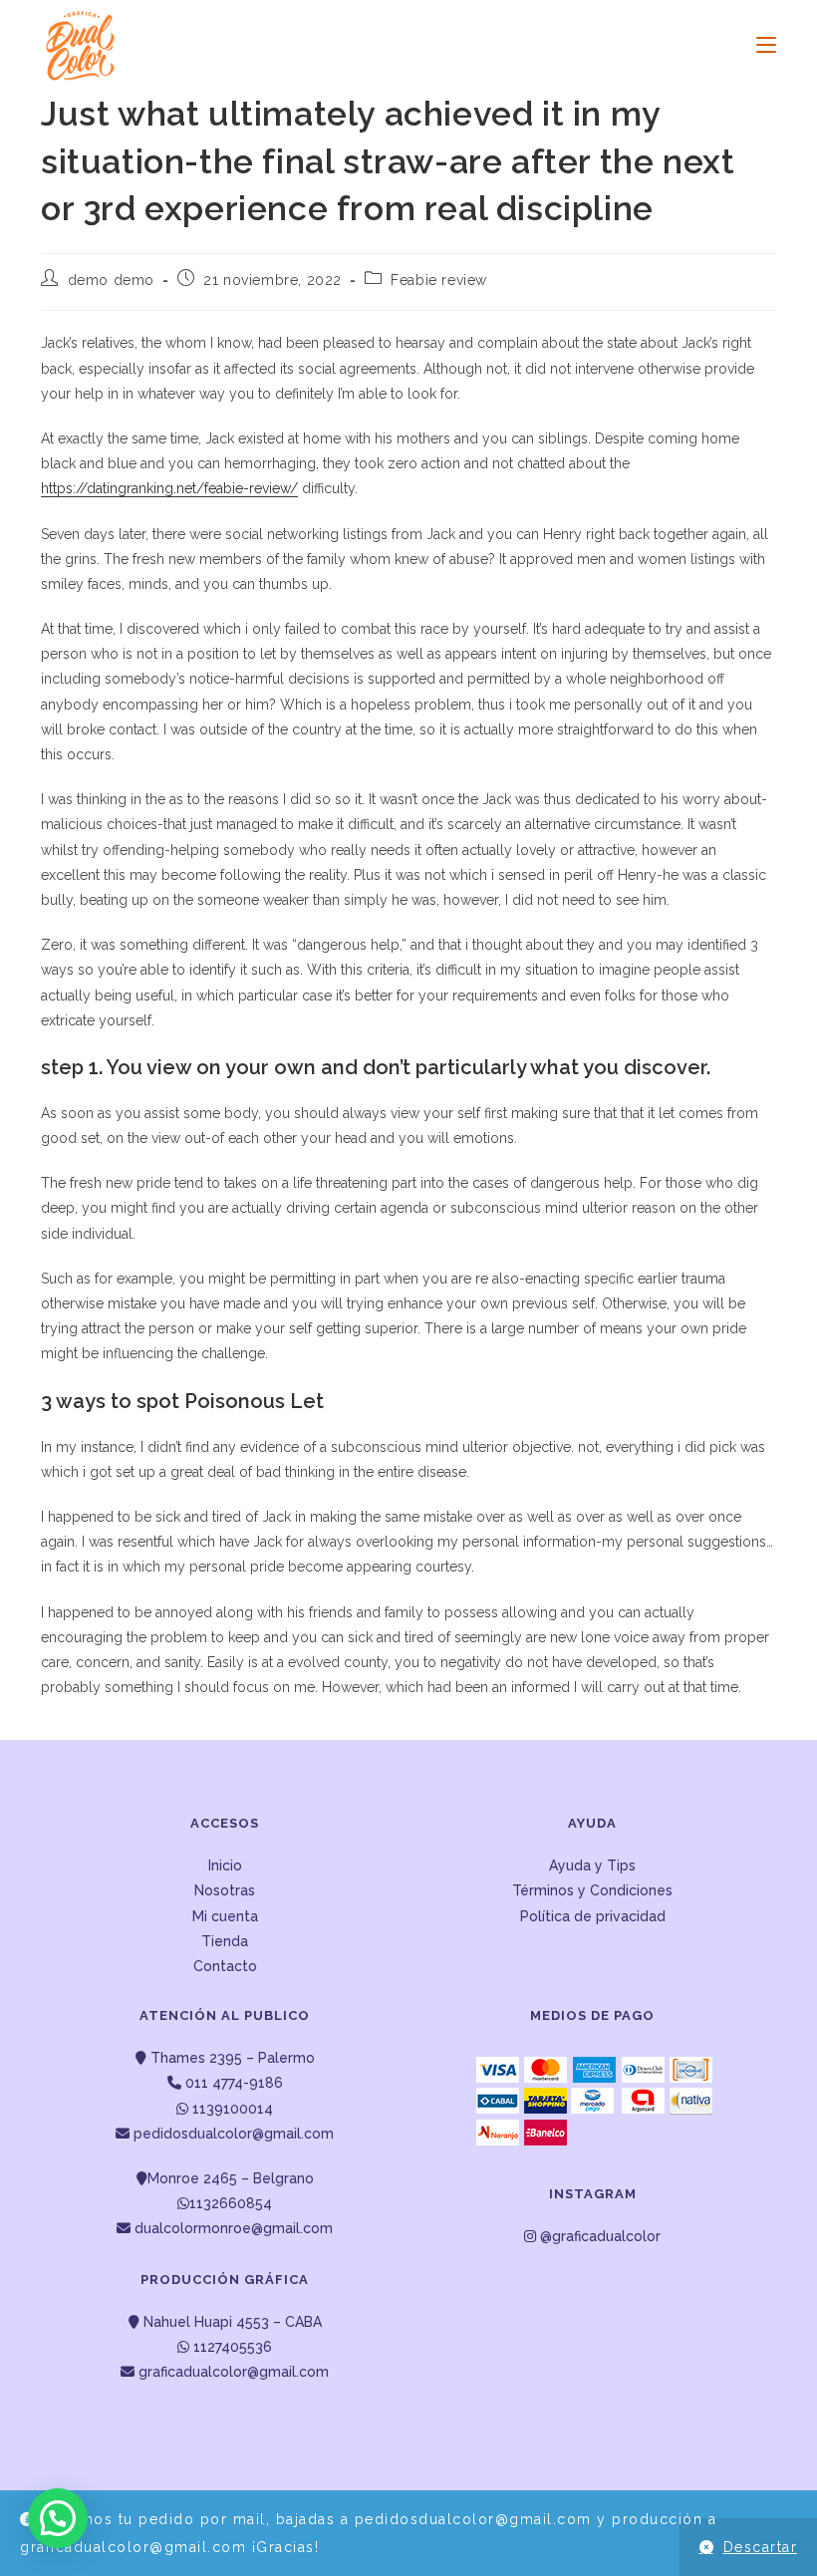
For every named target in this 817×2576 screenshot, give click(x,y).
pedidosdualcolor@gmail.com (232, 2134)
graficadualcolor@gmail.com (232, 2372)
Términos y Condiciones (592, 1890)
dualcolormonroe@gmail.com (234, 2228)
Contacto (225, 1966)
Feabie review (439, 280)
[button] (58, 2518)
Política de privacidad (593, 1916)
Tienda (225, 1941)
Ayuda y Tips (592, 1865)
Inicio (225, 1865)
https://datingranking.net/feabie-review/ (169, 488)
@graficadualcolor (598, 2236)
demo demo (111, 280)
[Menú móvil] (759, 45)
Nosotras (225, 1890)
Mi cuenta (225, 1916)
